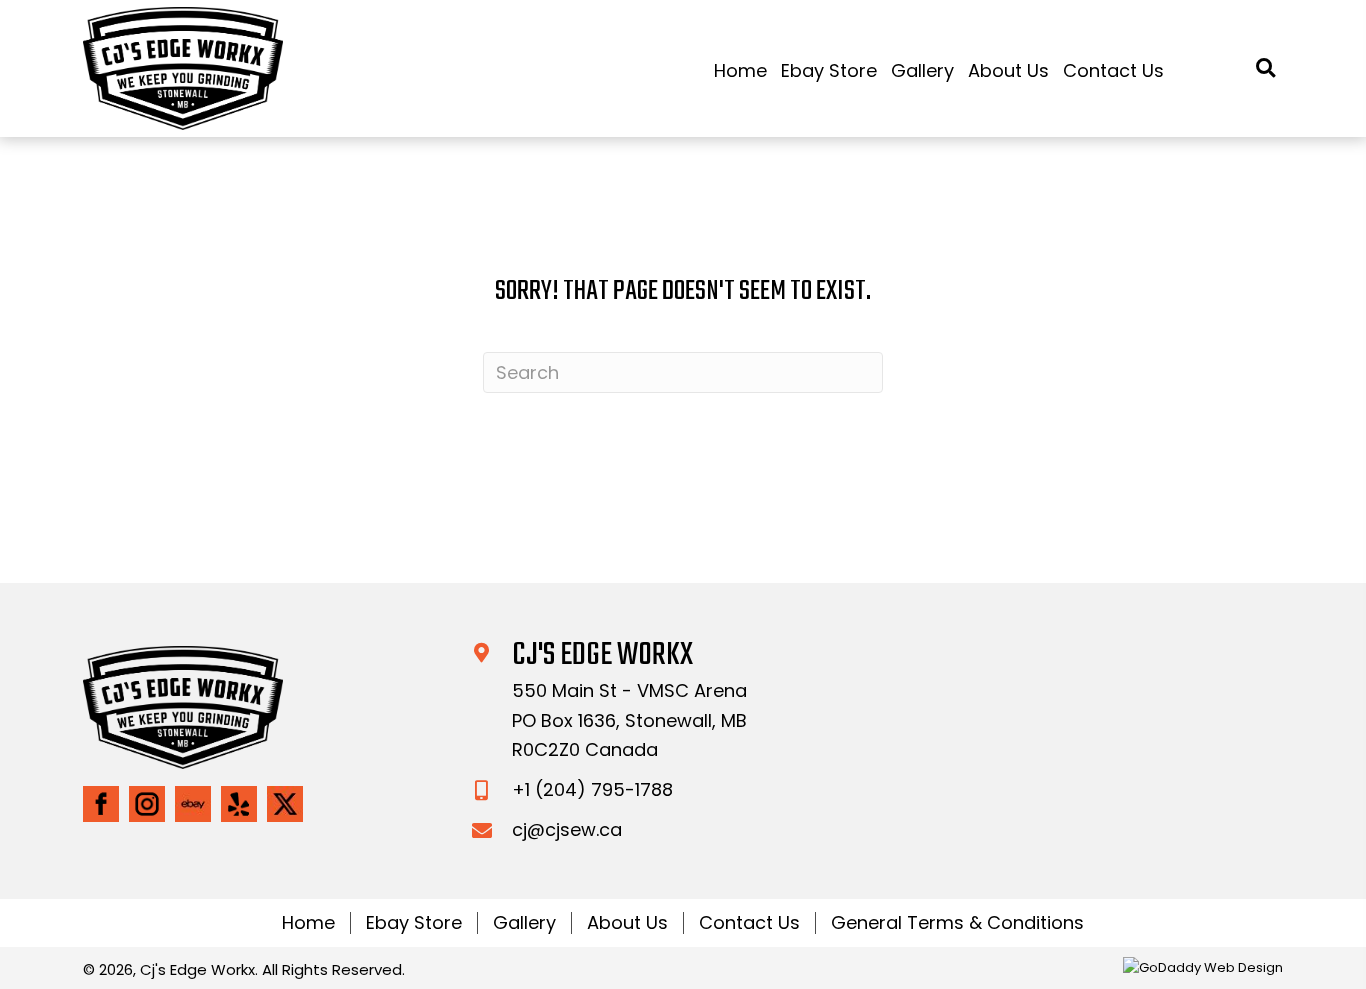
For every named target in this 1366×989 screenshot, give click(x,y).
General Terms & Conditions (957, 923)
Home (308, 923)
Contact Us (749, 923)
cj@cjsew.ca (567, 829)
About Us (627, 923)
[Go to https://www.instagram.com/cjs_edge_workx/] (147, 804)
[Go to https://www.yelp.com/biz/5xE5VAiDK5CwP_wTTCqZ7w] (239, 804)
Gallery (524, 923)
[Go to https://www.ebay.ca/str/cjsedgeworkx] (193, 804)
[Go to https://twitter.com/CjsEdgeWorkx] (285, 804)
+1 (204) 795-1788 (592, 789)
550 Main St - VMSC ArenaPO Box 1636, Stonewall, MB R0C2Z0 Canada (629, 720)
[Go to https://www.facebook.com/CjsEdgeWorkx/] (101, 804)
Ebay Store (414, 923)
